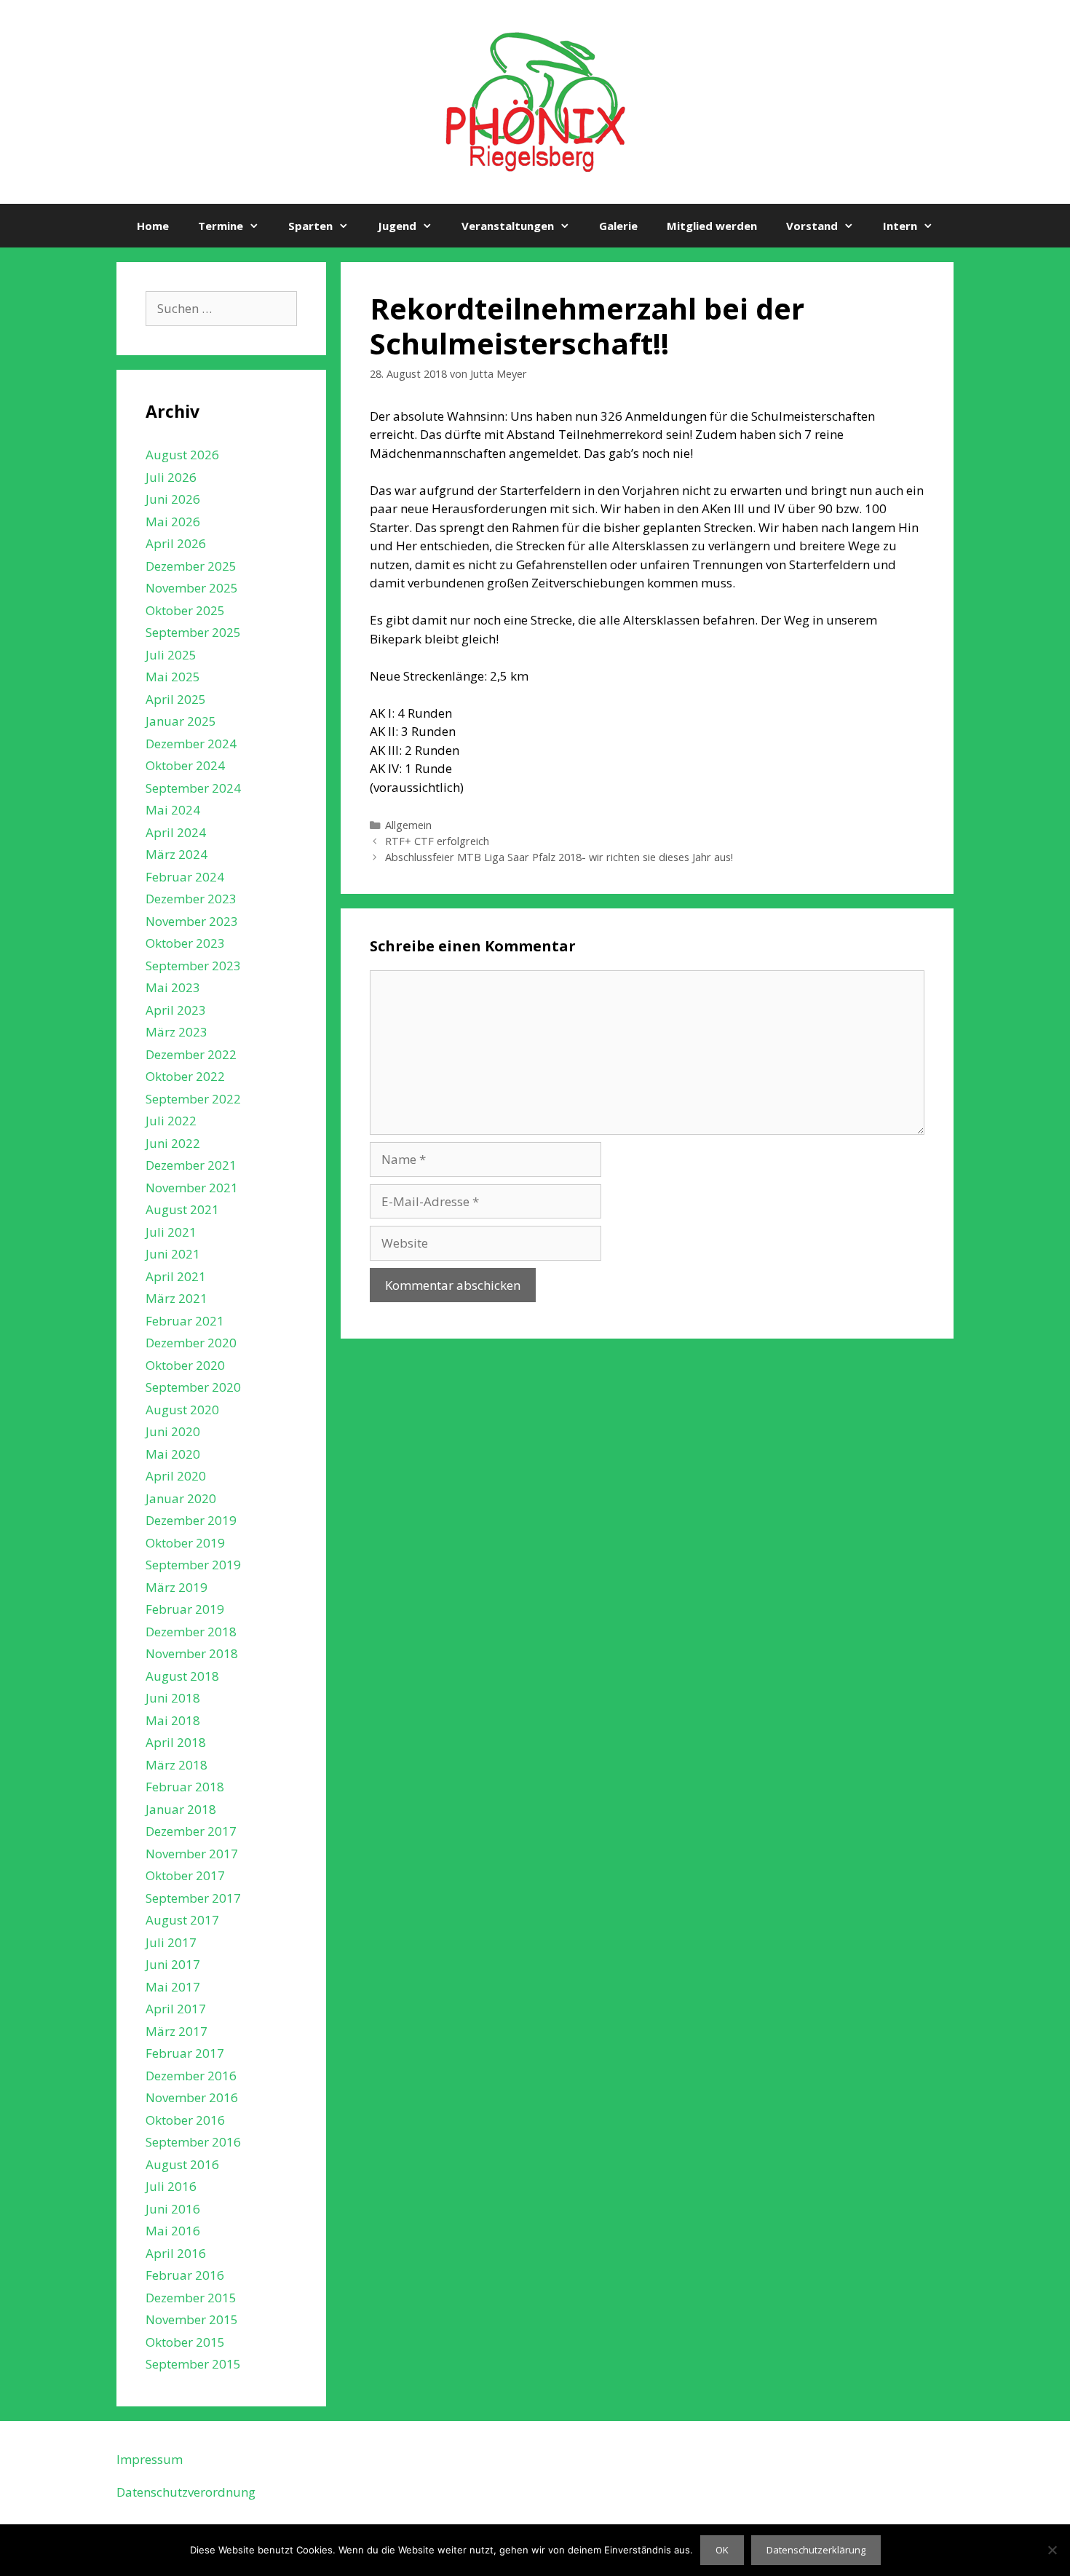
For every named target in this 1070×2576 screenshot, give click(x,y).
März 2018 (177, 1765)
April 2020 (176, 1476)
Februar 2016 (185, 2275)
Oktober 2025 (185, 610)
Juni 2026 (173, 499)
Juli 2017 (171, 1942)
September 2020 (193, 1387)
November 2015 (192, 2319)
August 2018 (182, 1676)
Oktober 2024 (185, 765)
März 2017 (177, 2031)
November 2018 (192, 1653)
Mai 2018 (173, 1720)
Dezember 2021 (191, 1165)
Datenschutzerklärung (816, 2550)
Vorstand (812, 226)
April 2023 (176, 1010)
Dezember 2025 (191, 566)
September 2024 (193, 788)
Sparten (310, 226)
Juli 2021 (171, 1232)
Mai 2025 (173, 677)
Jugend (397, 226)
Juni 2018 (173, 1698)
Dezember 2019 (191, 1520)
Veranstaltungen (508, 226)
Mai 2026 (173, 522)
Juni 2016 (173, 2209)
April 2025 (176, 699)
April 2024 (176, 832)
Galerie (618, 226)
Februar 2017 (185, 2053)
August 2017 (182, 1920)
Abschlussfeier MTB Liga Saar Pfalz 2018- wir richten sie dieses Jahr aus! (559, 857)
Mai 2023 (173, 987)
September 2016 (193, 2142)
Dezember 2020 (191, 1343)
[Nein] (1052, 2550)
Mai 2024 (173, 810)
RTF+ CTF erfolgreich (437, 841)
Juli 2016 (171, 2186)
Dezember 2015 (191, 2298)
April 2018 (176, 1742)
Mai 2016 (173, 2231)
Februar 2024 (185, 877)
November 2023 (192, 921)
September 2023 (193, 966)
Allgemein (408, 825)
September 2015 (193, 2364)
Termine (221, 226)
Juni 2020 (173, 1431)
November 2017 (192, 1854)
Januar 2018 (181, 1809)
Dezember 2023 (191, 899)
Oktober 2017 (185, 1875)
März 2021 (177, 1298)
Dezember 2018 (191, 1632)
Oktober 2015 (185, 2342)
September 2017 (193, 1898)
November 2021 (192, 1188)
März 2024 (177, 854)
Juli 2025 (171, 655)
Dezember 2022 (191, 1054)
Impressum (150, 2459)
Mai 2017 (173, 1987)
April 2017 (176, 2009)
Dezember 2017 (191, 1831)
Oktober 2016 (185, 2120)
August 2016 (182, 2164)
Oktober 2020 (185, 1365)
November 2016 (192, 2097)
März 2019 (177, 1587)
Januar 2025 (181, 721)
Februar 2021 (185, 1321)
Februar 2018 (185, 1787)
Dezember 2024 (191, 744)
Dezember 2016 (191, 2076)
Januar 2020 (181, 1498)
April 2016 (176, 2253)
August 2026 (182, 455)
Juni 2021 (173, 1254)
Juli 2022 (171, 1121)
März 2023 (177, 1032)
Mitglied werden (712, 226)
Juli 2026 (171, 477)
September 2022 (193, 1099)
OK (722, 2550)
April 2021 (176, 1276)
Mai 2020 (173, 1454)
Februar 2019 (185, 1609)
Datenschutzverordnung (186, 2492)
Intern (900, 226)
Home (153, 226)
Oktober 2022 (185, 1076)
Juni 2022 (173, 1143)
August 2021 (182, 1209)
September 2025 (193, 632)
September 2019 (193, 1565)
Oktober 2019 (185, 1543)
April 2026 (176, 543)
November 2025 (192, 588)
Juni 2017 (173, 1964)
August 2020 (182, 1410)
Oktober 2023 (185, 943)
